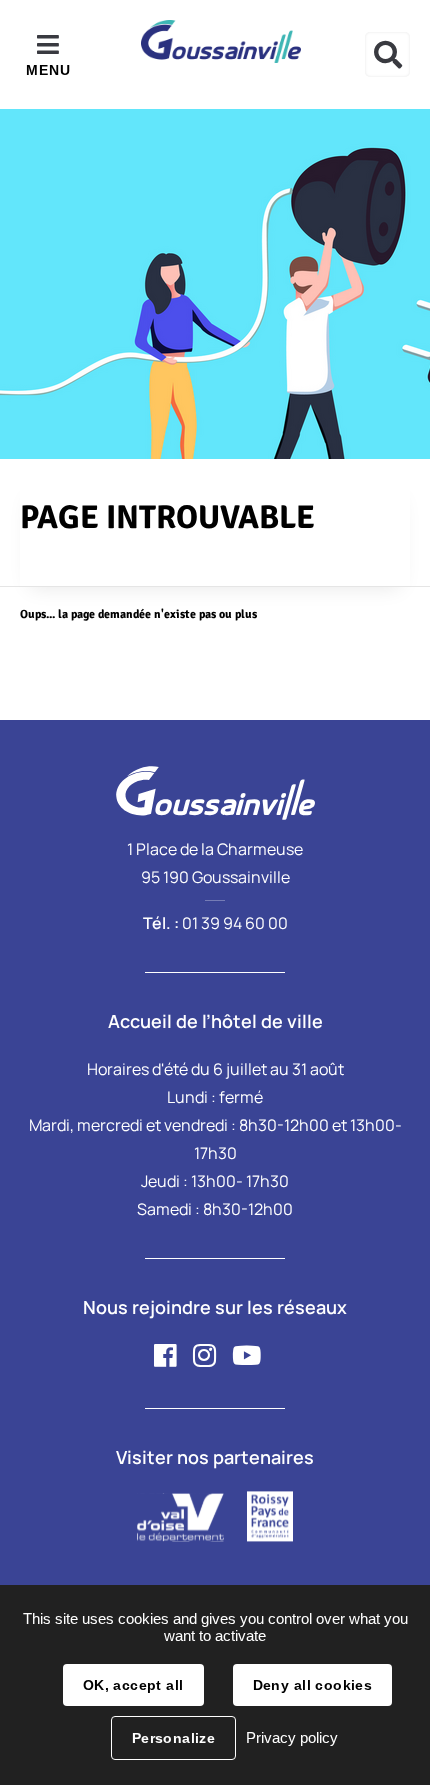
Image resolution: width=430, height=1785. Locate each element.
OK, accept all (133, 1685)
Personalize (174, 1738)
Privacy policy (292, 1737)
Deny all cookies (313, 1685)
